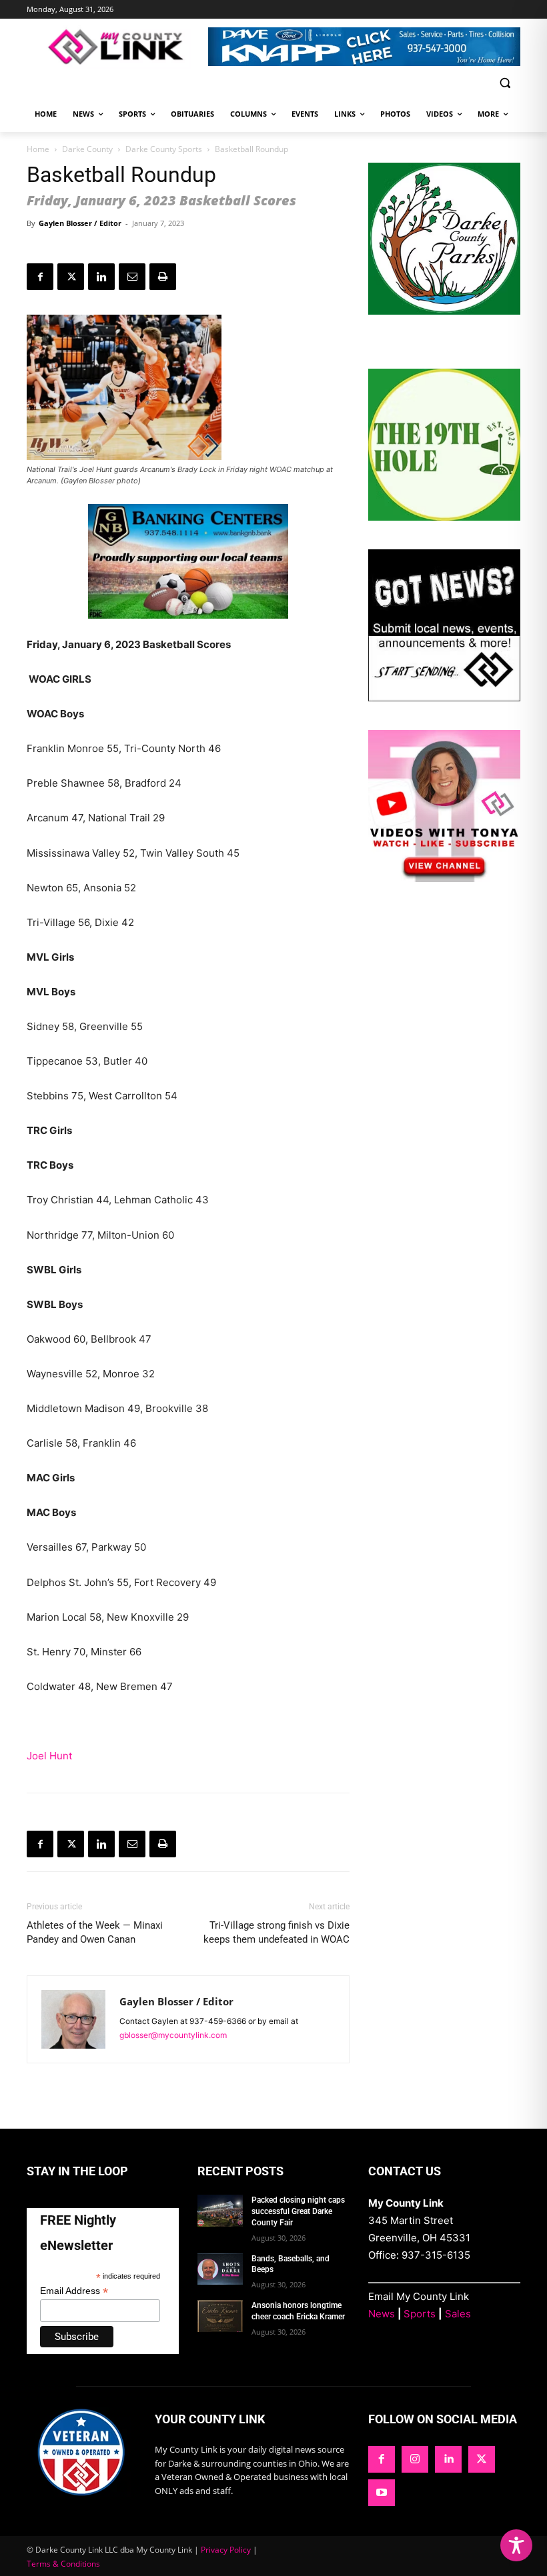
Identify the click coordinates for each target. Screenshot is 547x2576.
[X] (71, 277)
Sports (420, 2314)
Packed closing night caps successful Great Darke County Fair (298, 2211)
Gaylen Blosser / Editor (80, 223)
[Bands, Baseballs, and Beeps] (220, 2269)
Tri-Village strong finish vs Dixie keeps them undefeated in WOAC (277, 1932)
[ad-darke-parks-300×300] (444, 311)
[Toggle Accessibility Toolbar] (516, 2545)
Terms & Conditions (63, 2564)
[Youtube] (382, 2493)
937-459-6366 (218, 2021)
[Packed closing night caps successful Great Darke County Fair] (220, 2211)
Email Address (74, 2291)
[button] (505, 83)
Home (38, 149)
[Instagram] (415, 2459)
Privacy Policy (226, 2550)
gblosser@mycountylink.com (173, 2035)
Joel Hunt (49, 1756)
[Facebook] (40, 277)
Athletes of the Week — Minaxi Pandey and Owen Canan (95, 1932)
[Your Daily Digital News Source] (117, 47)
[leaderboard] (364, 47)
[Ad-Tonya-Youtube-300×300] (444, 878)
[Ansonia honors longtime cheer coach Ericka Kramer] (220, 2316)
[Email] (132, 277)
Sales (458, 2314)
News (382, 2314)
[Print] (163, 277)
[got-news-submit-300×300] (444, 698)
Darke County (87, 149)
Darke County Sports (164, 149)
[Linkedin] (101, 277)
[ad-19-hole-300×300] (444, 517)
